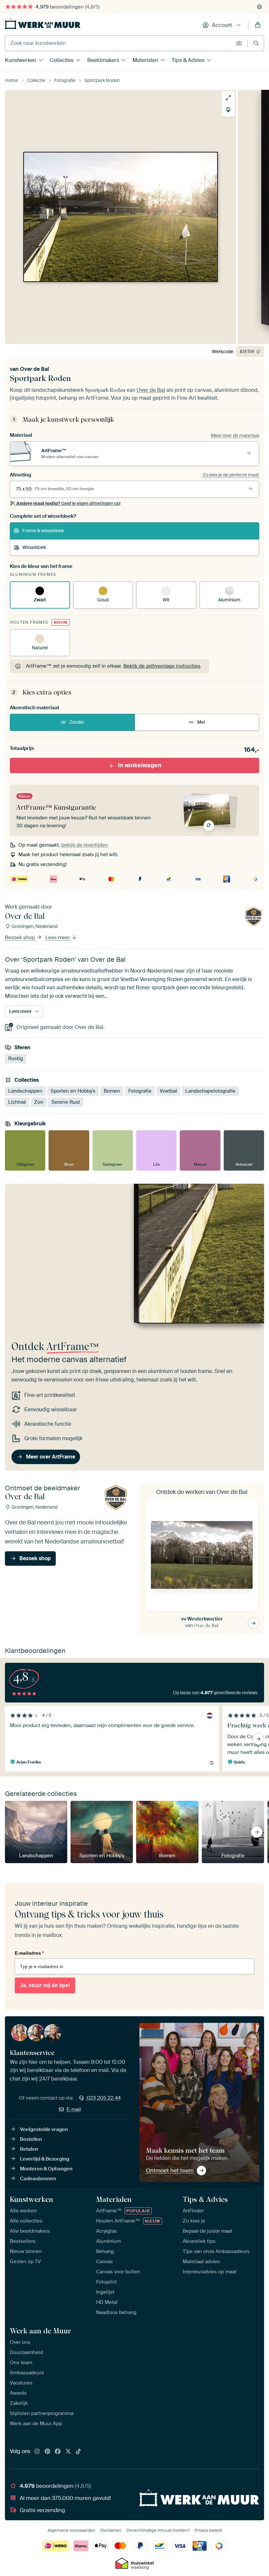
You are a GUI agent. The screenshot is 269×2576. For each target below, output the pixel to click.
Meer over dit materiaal (235, 435)
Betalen (29, 2149)
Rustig (16, 1059)
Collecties (62, 60)
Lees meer (58, 938)
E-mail (74, 2109)
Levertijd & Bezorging (45, 2159)
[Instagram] (37, 2452)
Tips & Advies (188, 60)
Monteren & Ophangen (46, 2169)
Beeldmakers (103, 60)
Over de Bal (34, 369)
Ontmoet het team (170, 2170)
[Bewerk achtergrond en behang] (228, 110)
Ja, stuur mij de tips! (45, 1985)
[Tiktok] (78, 2452)
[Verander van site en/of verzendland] (259, 7)
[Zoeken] (256, 43)
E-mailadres (29, 1953)
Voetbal (168, 1091)
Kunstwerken (21, 60)
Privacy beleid (208, 2530)
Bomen (112, 1091)
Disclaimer (111, 2530)
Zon (39, 1102)
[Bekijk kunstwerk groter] (228, 98)
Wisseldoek (34, 547)
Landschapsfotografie (210, 1091)
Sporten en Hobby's (73, 1091)
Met (201, 722)
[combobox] (119, 43)
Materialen (145, 60)
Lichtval (17, 1102)
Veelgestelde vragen (44, 2129)
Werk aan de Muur (41, 2331)
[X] (68, 2452)
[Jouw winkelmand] (258, 25)
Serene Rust (66, 1102)
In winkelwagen (140, 765)
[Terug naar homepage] (43, 24)
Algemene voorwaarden (72, 2530)
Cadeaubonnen (38, 2179)
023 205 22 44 (104, 2098)
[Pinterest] (48, 2452)
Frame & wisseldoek (43, 531)
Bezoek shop (21, 938)
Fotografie (140, 1091)
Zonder (77, 722)
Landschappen (25, 1091)
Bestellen (31, 2139)
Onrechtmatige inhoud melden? (158, 2530)
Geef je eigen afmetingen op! (68, 503)
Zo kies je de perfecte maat (231, 475)
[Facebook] (58, 2452)
